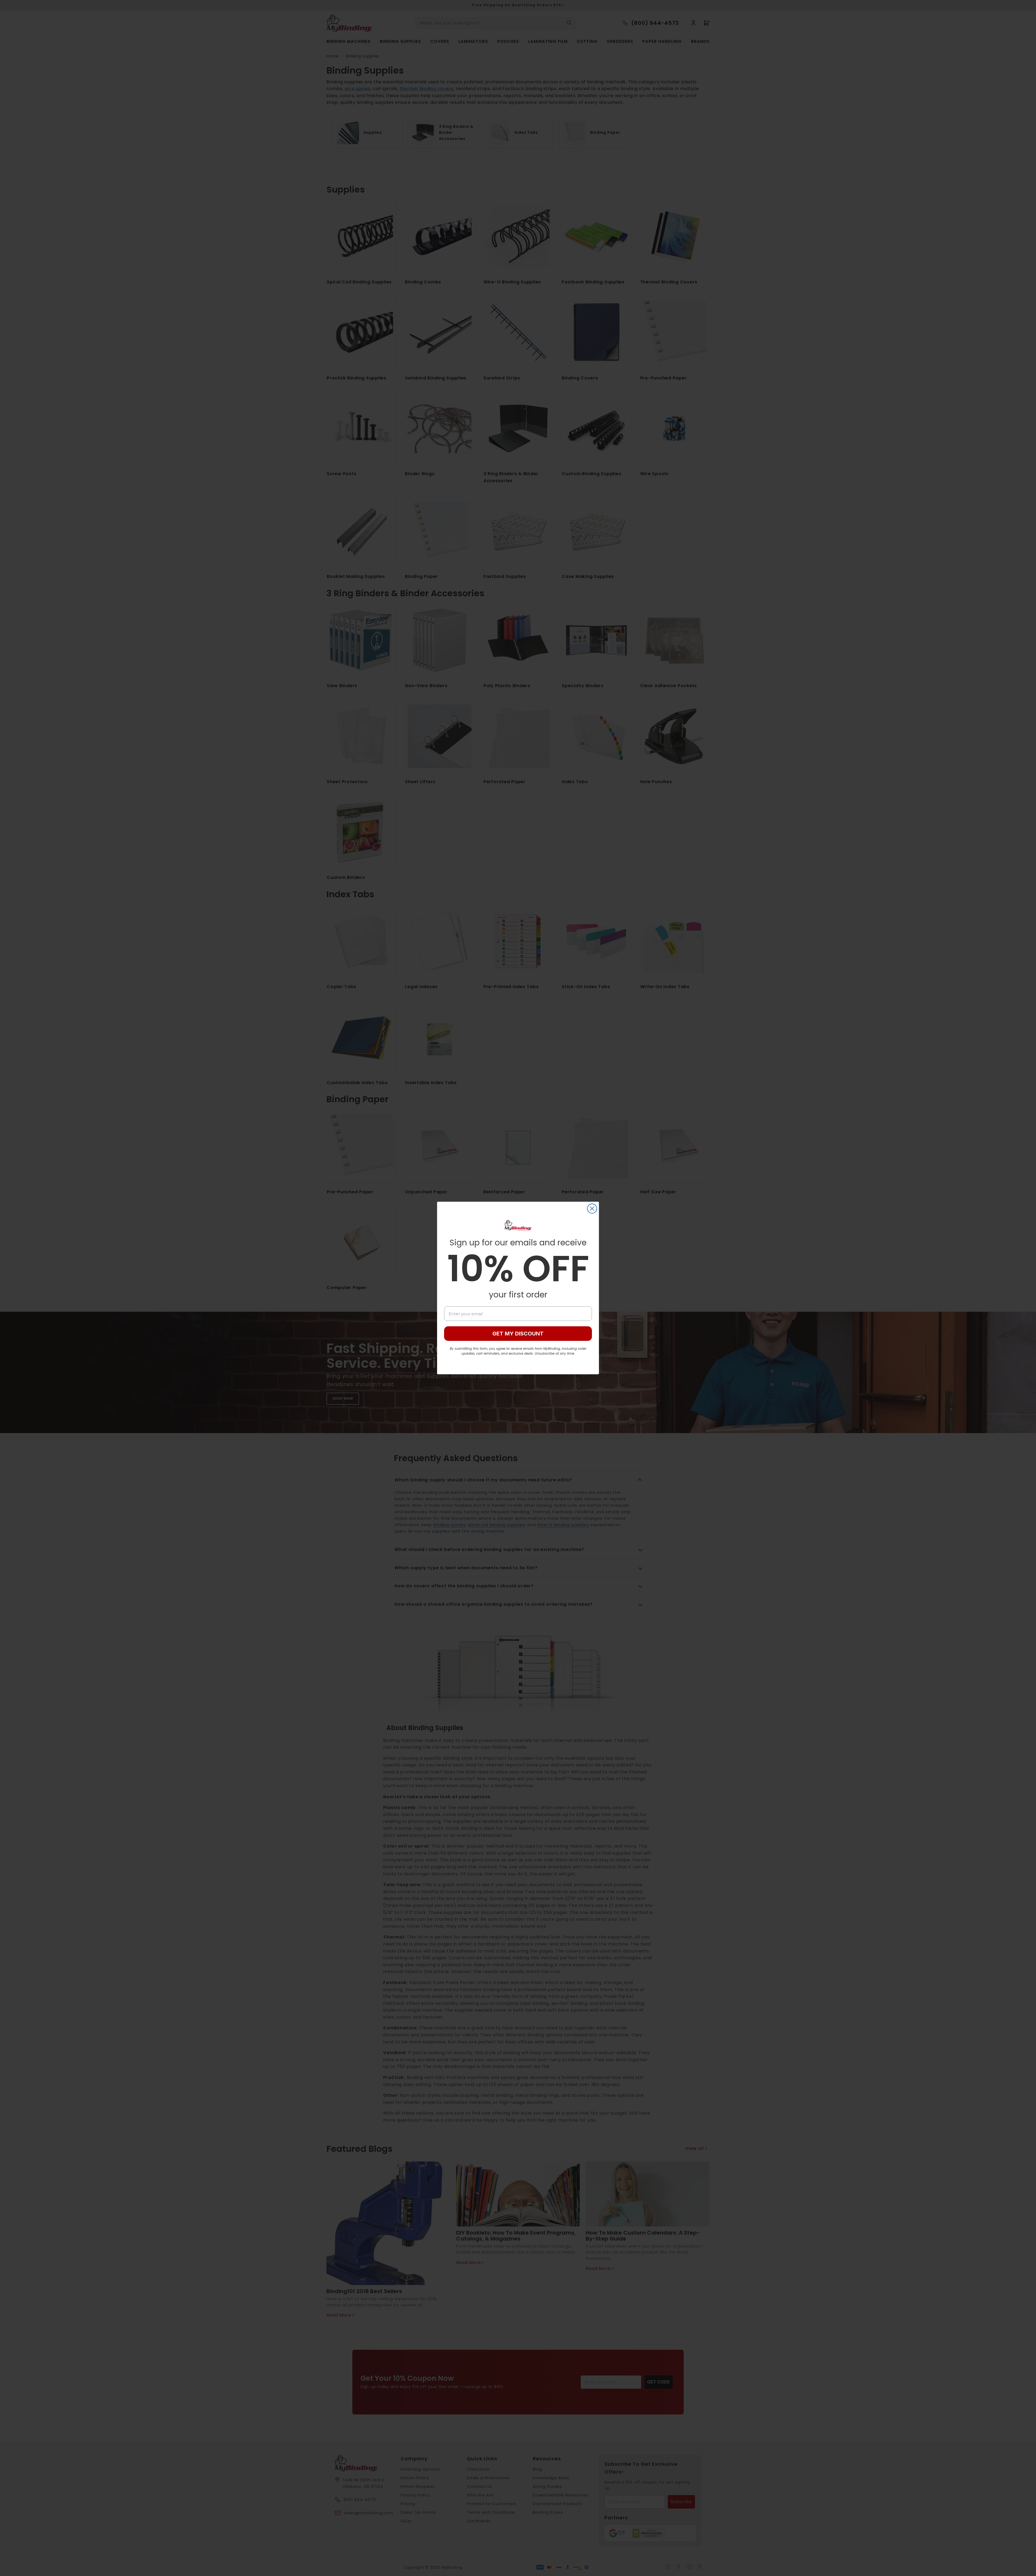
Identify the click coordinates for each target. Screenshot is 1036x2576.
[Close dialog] (592, 1209)
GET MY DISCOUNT (518, 1334)
